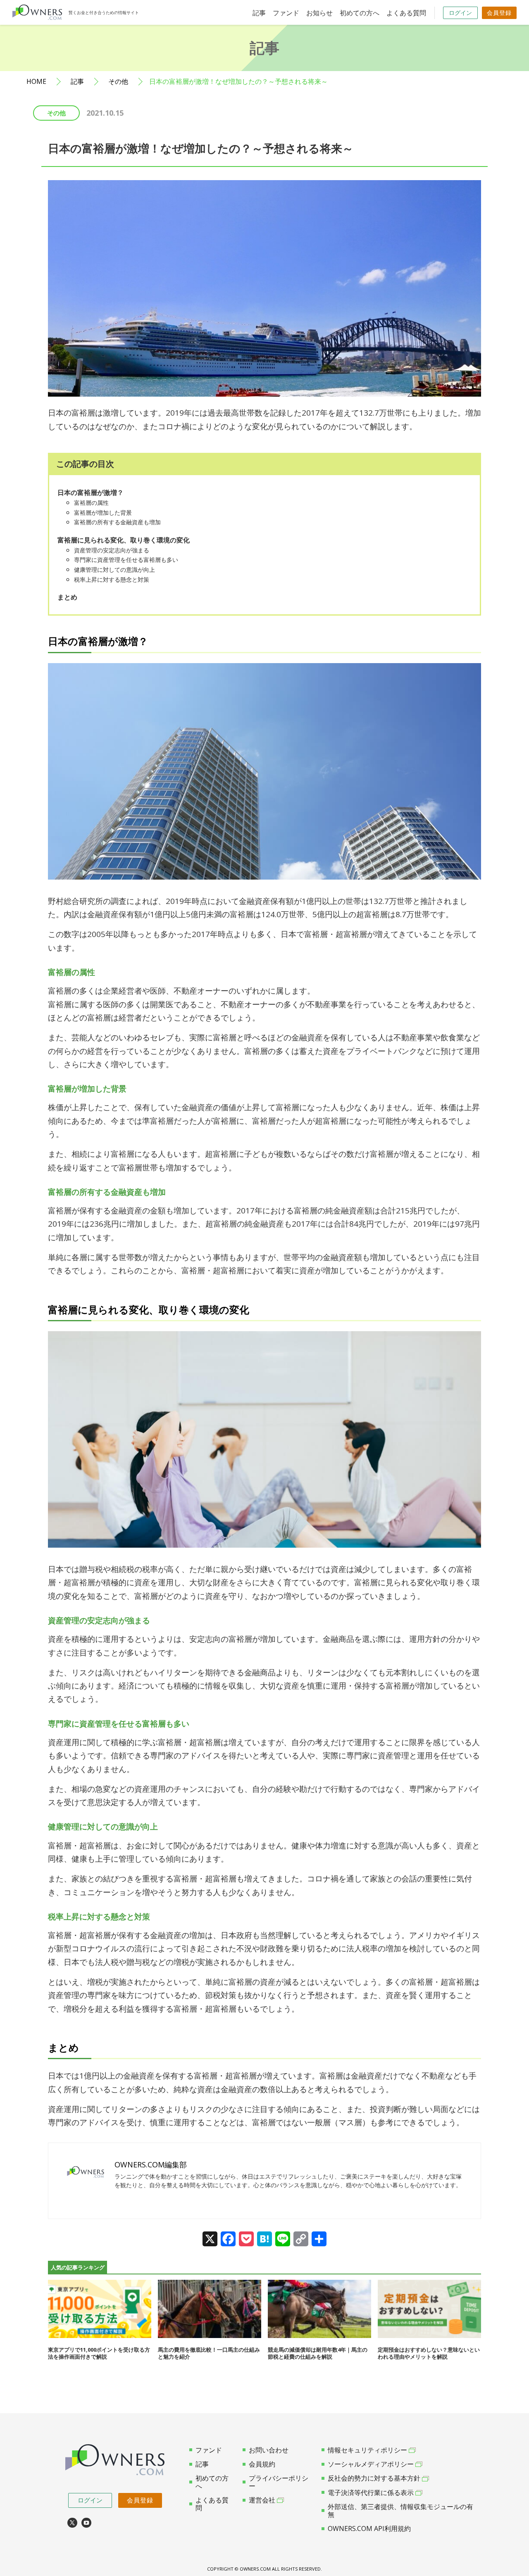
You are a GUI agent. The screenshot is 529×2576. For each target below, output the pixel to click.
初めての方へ (360, 13)
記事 (259, 13)
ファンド (286, 13)
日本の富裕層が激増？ (91, 492)
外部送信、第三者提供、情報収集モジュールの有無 (400, 2511)
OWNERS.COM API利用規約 (369, 2528)
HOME (36, 82)
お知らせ (319, 13)
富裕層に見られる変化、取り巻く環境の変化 (124, 540)
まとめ (67, 597)
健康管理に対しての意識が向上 (114, 570)
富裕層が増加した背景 (103, 513)
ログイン (460, 13)
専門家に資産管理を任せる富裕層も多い (126, 560)
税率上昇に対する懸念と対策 (112, 579)
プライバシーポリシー (279, 2482)
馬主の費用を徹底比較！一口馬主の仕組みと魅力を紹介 (209, 2353)
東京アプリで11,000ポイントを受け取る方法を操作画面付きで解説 (99, 2353)
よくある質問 (406, 13)
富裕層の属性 (91, 503)
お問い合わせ (269, 2450)
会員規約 (262, 2464)
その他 (118, 82)
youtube (86, 2523)
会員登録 (499, 13)
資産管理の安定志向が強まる (112, 550)
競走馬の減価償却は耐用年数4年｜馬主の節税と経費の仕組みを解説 (318, 2353)
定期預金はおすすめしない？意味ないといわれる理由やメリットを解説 (429, 2353)
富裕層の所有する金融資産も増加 (117, 522)
